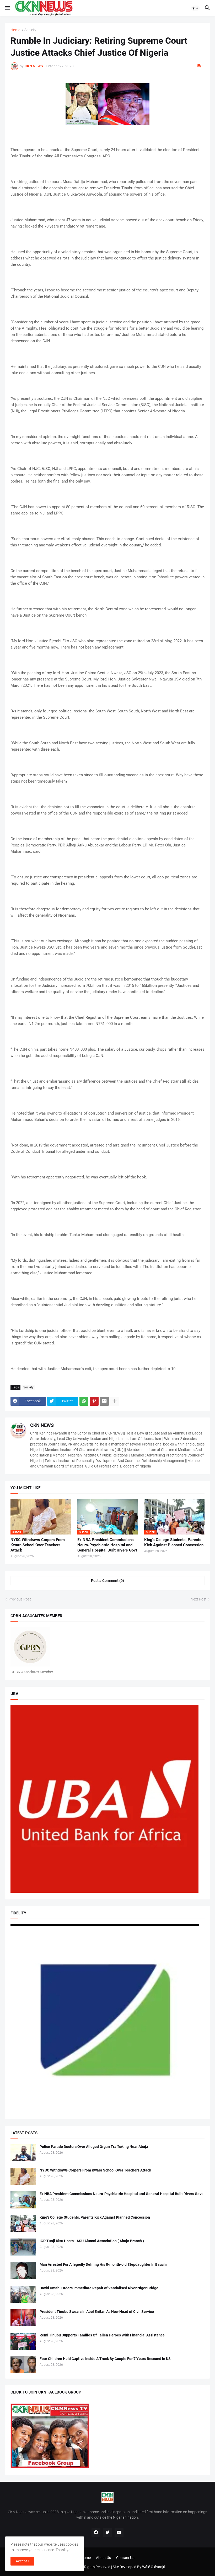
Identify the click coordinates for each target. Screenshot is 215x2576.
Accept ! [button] (22, 2561)
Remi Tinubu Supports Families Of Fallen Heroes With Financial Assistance (102, 2335)
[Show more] (115, 1401)
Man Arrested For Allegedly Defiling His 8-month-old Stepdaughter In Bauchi (103, 2264)
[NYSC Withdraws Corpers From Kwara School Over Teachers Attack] (23, 2176)
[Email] (104, 1401)
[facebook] (96, 2533)
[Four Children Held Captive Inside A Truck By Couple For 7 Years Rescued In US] (23, 2365)
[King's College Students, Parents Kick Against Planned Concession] (23, 2223)
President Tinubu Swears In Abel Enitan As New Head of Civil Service (97, 2312)
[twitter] (107, 2533)
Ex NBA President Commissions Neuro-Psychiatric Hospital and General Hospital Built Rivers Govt (107, 1545)
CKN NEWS (42, 1425)
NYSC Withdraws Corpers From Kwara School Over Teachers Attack (38, 1545)
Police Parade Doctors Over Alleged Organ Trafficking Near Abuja (94, 2147)
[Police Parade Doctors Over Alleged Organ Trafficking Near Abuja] (23, 2153)
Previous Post (20, 1599)
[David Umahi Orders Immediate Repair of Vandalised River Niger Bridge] (23, 2294)
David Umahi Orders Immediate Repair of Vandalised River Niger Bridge (99, 2288)
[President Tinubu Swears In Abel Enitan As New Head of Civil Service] (23, 2318)
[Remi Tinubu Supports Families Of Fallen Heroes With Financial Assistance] (23, 2341)
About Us (103, 2558)
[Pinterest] (94, 1401)
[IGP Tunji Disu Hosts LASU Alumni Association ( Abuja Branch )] (23, 2247)
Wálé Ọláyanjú (154, 2567)
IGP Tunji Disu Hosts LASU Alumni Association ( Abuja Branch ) (92, 2241)
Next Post (199, 1599)
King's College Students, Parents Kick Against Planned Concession (174, 1542)
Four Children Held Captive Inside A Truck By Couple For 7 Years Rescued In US (105, 2359)
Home (15, 30)
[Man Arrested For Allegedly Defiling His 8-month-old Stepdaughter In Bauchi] (23, 2271)
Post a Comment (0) (107, 1581)
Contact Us (125, 2558)
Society (30, 30)
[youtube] (119, 2533)
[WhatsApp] (84, 1401)
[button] (7, 8)
